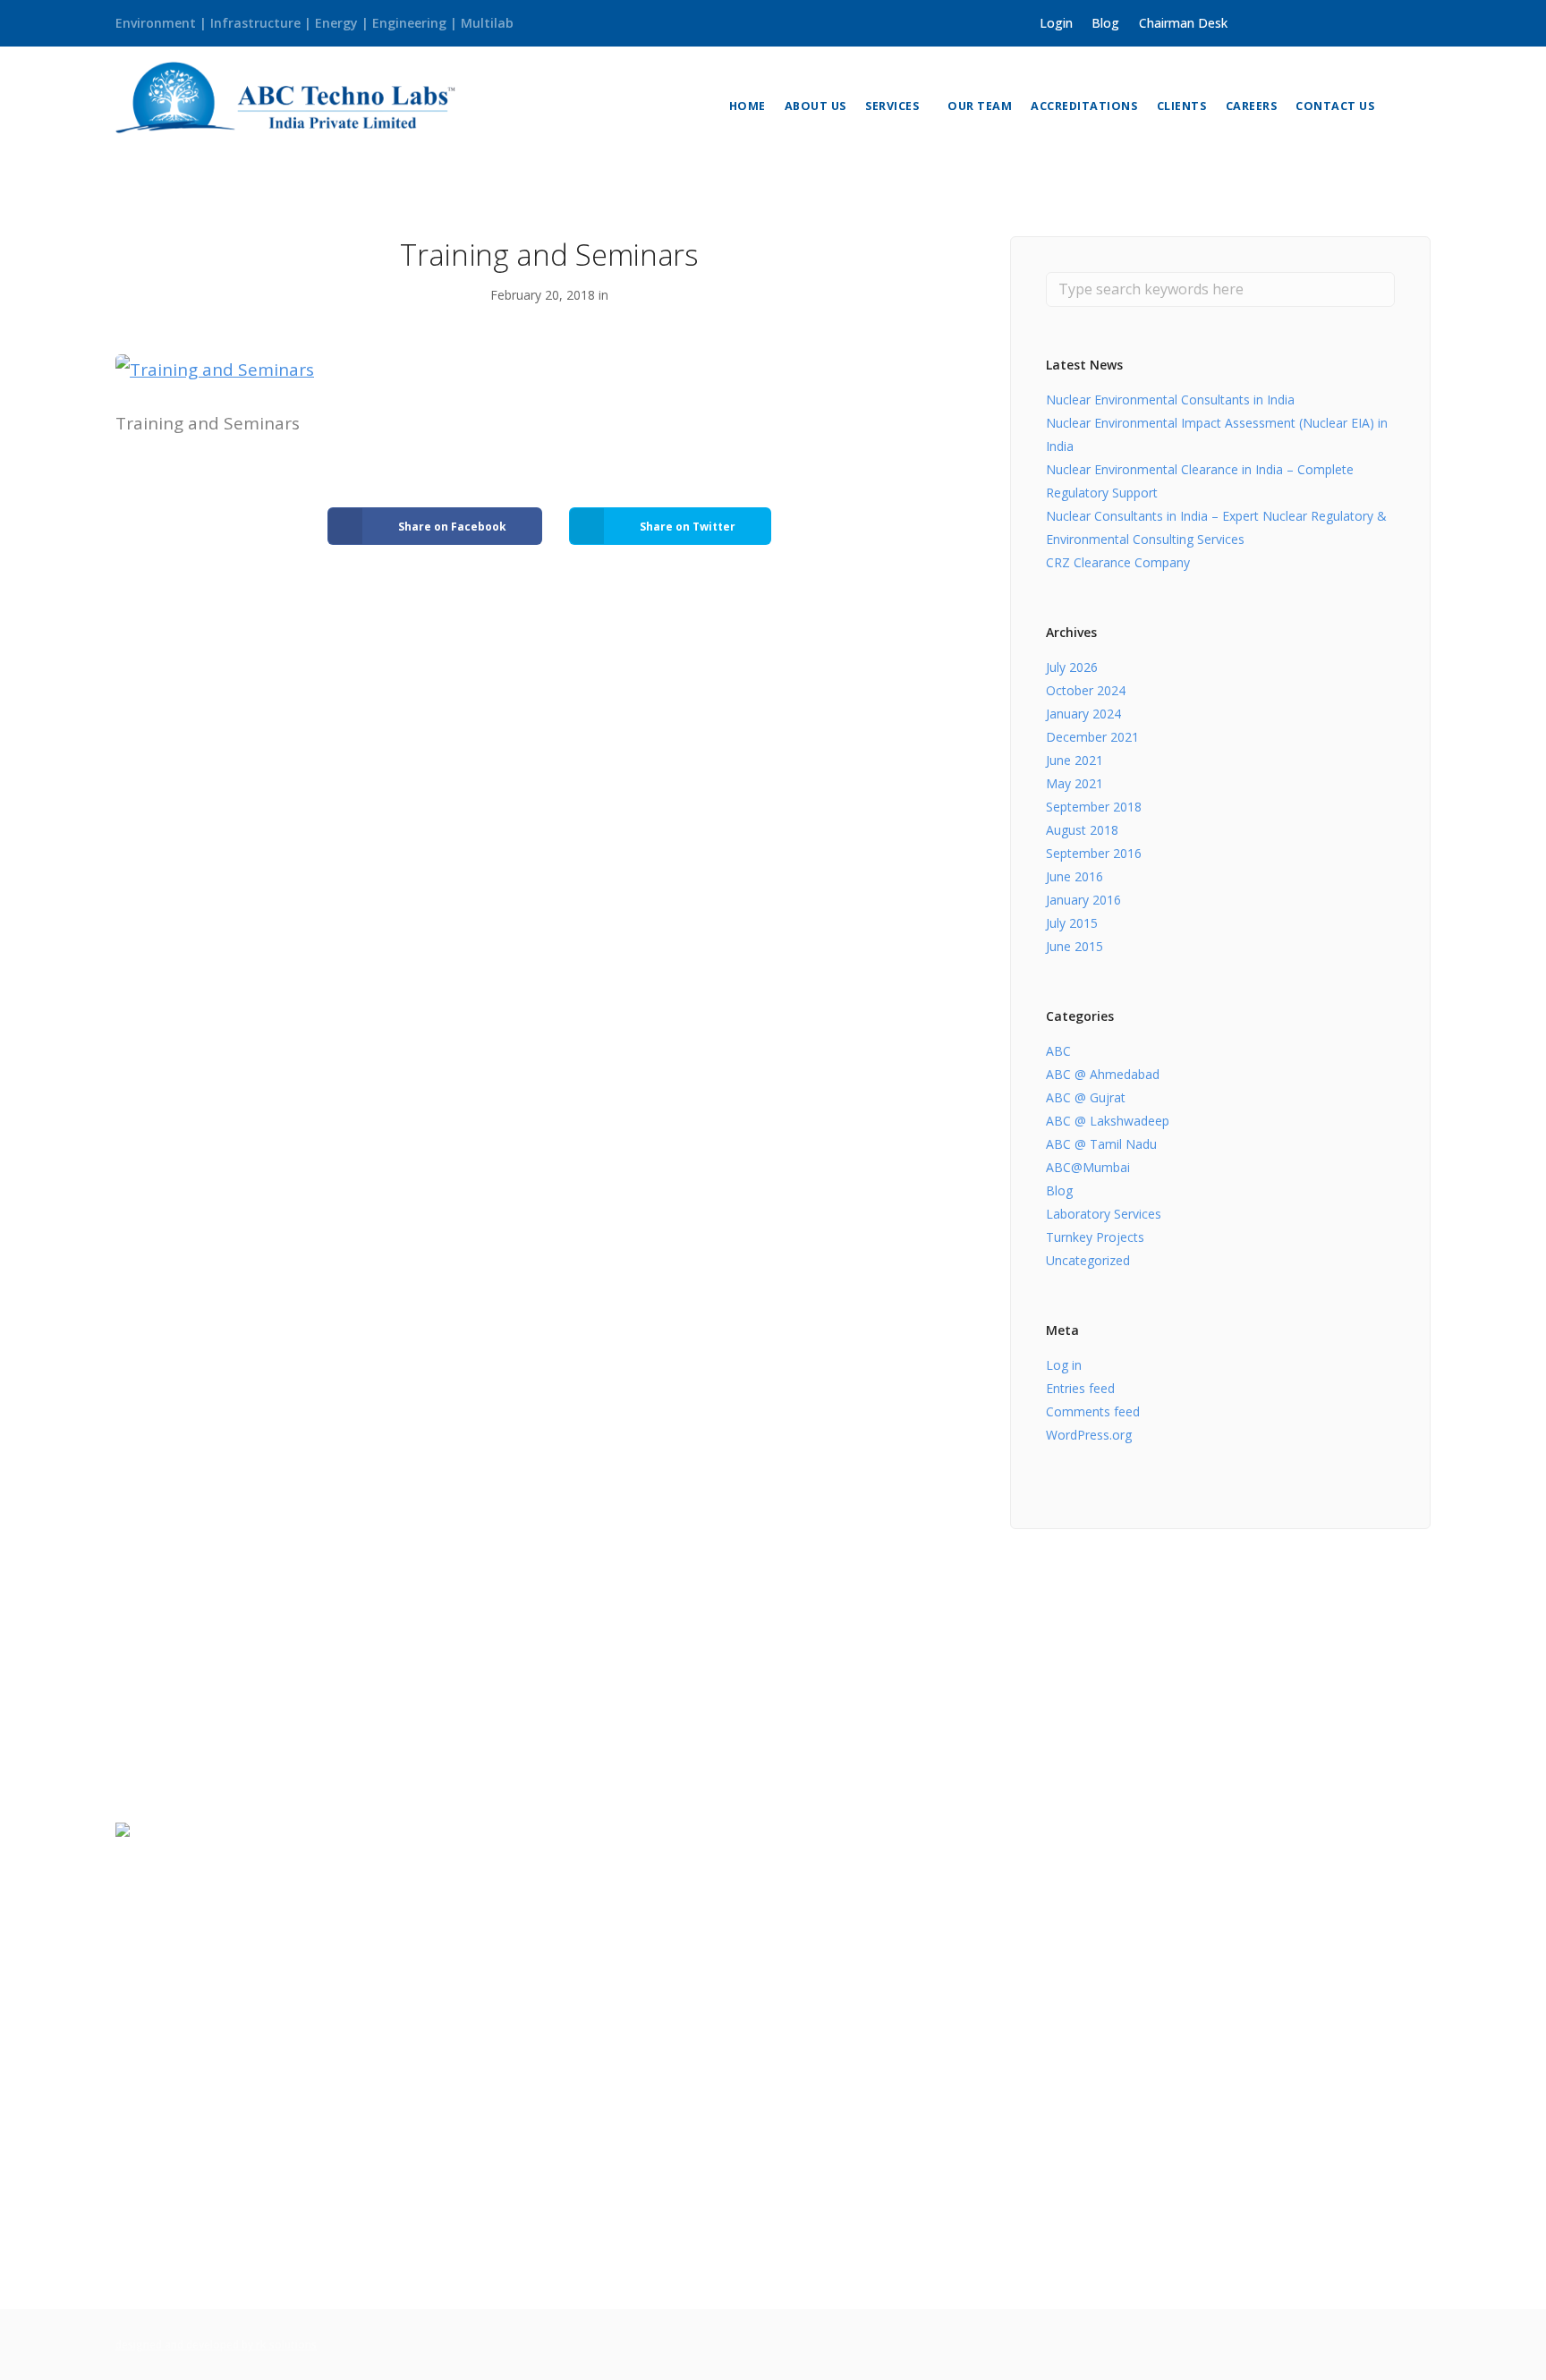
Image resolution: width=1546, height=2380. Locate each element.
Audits (807, 1922)
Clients (1182, 106)
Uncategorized (1088, 1260)
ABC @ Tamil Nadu (1101, 1144)
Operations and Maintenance (879, 2213)
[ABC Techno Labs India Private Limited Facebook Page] (1251, 23)
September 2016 (1094, 853)
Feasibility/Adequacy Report (874, 2271)
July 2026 (1072, 667)
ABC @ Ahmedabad (1103, 1074)
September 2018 (1094, 807)
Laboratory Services (1104, 1214)
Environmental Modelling (865, 2009)
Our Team (980, 106)
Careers (1252, 106)
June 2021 (1075, 760)
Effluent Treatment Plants (869, 2242)
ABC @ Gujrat (1086, 1097)
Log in (1064, 1365)
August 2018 (1082, 830)
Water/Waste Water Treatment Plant (904, 2155)
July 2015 (1072, 923)
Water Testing (496, 2108)
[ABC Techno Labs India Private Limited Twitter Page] (1276, 23)
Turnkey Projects (1095, 1237)
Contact (476, 1969)
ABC (1058, 1051)
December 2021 (1092, 737)
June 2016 (1075, 876)
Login (1056, 23)
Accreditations (1084, 106)
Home (748, 106)
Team (469, 1911)
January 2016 (1083, 900)
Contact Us (1335, 106)
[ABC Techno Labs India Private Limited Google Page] (1327, 23)
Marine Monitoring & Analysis (544, 2167)
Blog (1105, 23)
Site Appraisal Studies (855, 1980)
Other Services (831, 2039)
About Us (815, 106)
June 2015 (1075, 946)
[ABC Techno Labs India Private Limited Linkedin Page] (1302, 23)
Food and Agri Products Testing (550, 2079)
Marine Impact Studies (858, 1951)
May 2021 (1075, 783)
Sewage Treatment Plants (868, 2184)
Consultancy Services (852, 1835)
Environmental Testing (523, 2137)
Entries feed (1080, 1388)
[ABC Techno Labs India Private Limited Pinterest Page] (1352, 23)
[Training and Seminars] (215, 369)
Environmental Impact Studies (882, 1893)
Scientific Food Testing (1193, 2143)
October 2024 (1086, 690)
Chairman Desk (1183, 23)
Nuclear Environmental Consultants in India (1170, 399)
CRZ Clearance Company (1118, 562)
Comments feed (1093, 1411)
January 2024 (1083, 714)
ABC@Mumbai (1088, 1167)
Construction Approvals (1196, 2114)
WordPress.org (1089, 1435)
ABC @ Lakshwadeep (1108, 1121)
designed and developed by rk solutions (216, 2345)
